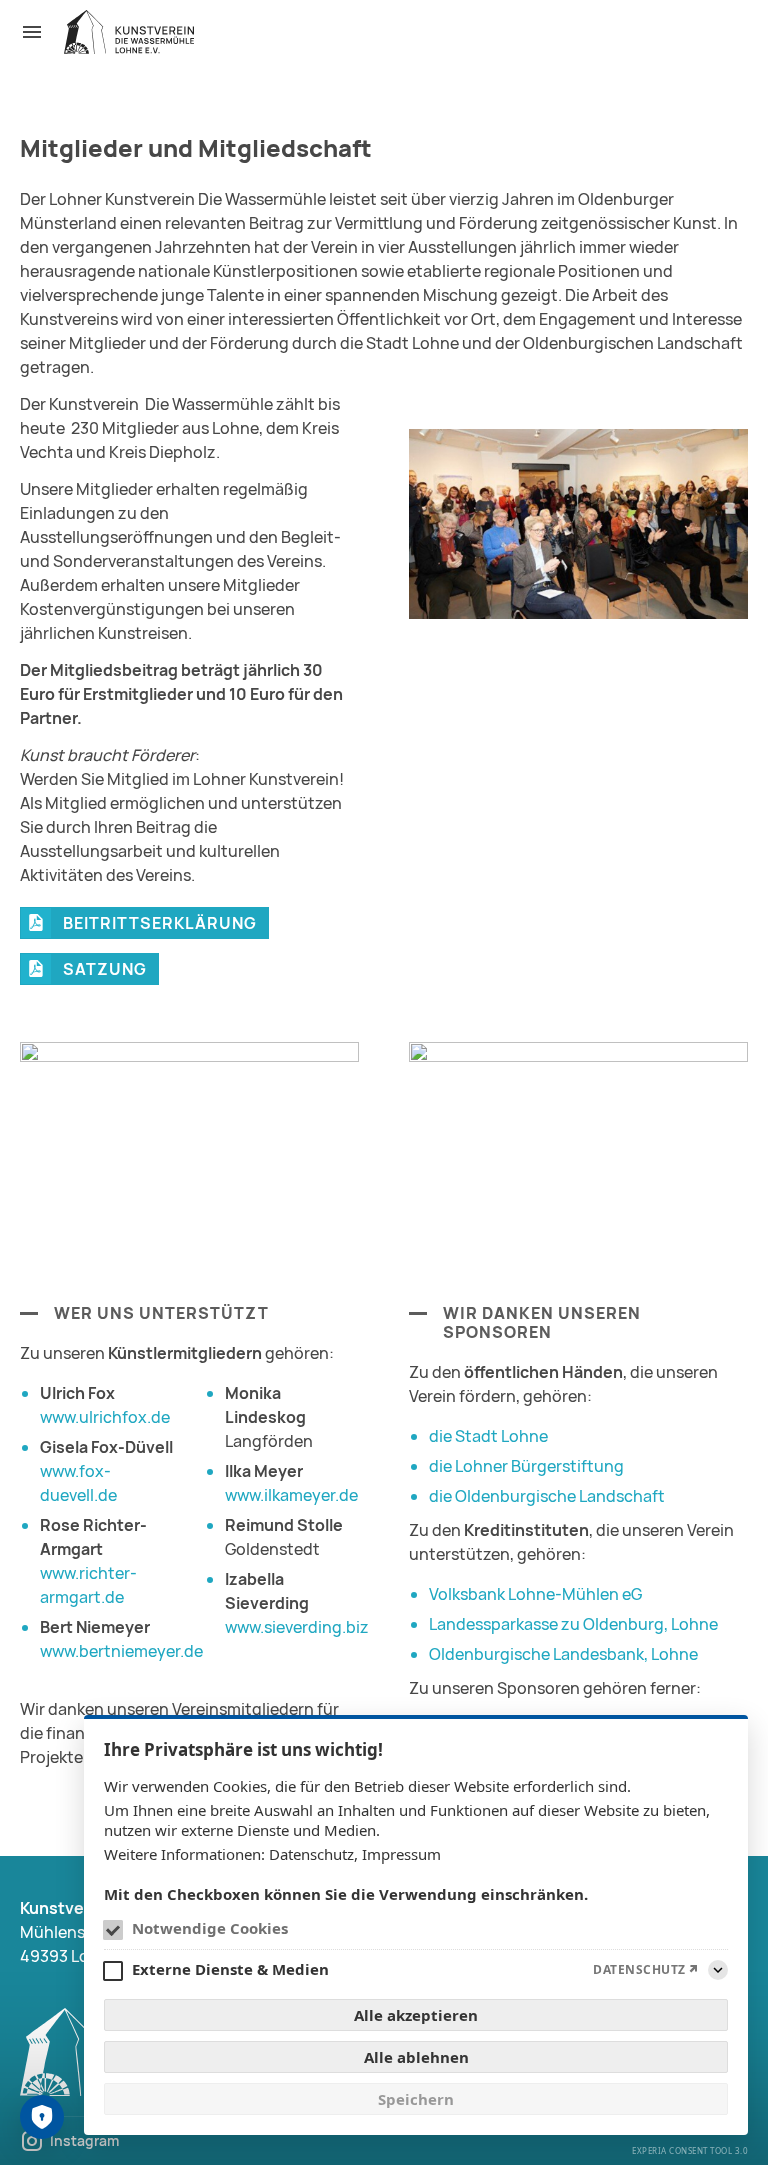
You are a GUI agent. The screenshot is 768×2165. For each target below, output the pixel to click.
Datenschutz (311, 1854)
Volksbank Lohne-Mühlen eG (535, 1594)
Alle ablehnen (416, 2057)
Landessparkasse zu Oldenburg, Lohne (573, 1624)
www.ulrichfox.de (105, 1417)
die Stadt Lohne (488, 1436)
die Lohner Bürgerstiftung (526, 1466)
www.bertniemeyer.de (121, 1651)
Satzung (105, 969)
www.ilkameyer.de (291, 1495)
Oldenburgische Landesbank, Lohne (563, 1654)
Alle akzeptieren (416, 2015)
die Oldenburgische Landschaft (547, 1496)
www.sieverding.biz (297, 1627)
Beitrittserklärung (160, 923)
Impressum (401, 1854)
